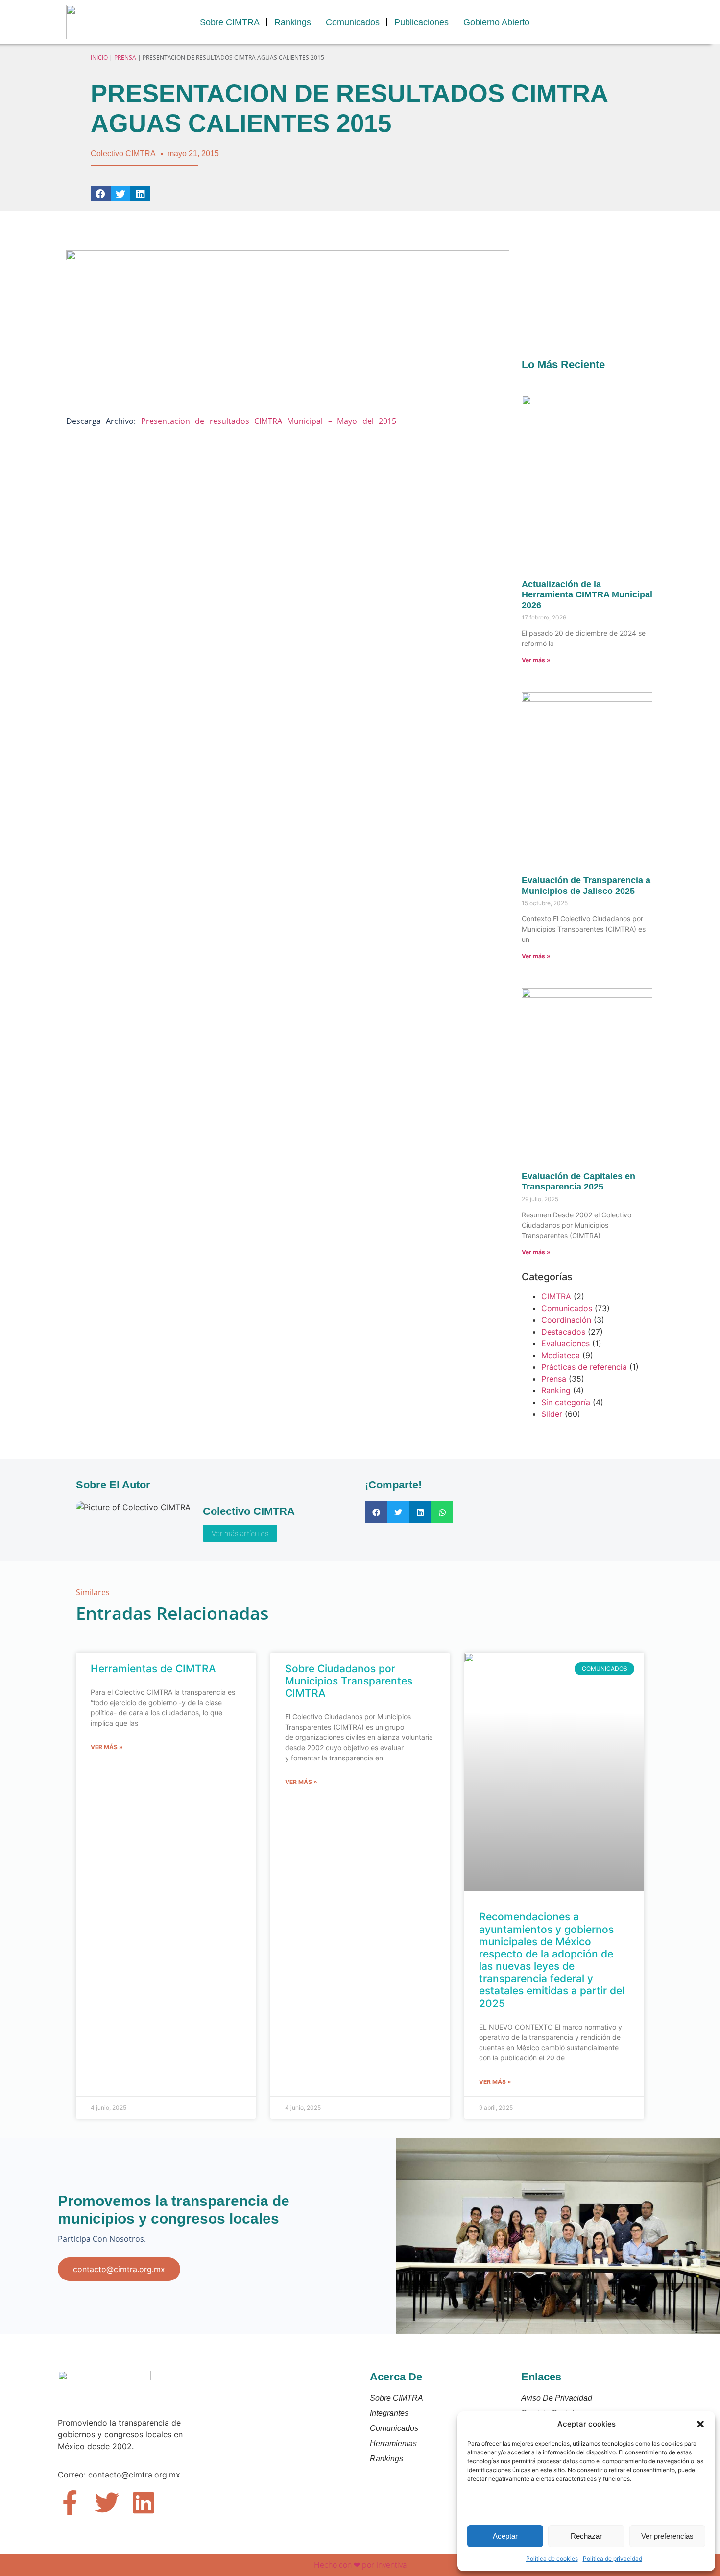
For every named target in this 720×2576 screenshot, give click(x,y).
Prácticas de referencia (584, 1367)
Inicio (99, 58)
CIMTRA (556, 1296)
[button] (700, 2424)
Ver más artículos (240, 1533)
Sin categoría (566, 1402)
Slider (552, 1414)
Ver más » (536, 660)
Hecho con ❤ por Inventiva (360, 2565)
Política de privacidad (612, 2559)
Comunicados (353, 22)
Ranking (556, 1390)
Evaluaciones (565, 1343)
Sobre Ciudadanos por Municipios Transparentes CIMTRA (349, 1681)
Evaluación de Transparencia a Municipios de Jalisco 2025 (586, 886)
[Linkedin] (144, 2502)
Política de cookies (552, 2559)
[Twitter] (107, 2502)
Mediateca (561, 1355)
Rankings (293, 22)
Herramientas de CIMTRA (153, 1669)
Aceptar (505, 2536)
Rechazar (586, 2536)
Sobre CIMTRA (230, 22)
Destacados (563, 1332)
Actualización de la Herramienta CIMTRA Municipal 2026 (587, 595)
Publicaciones (421, 22)
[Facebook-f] (70, 2502)
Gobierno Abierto (496, 22)
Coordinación (566, 1320)
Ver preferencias (667, 2536)
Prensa (125, 58)
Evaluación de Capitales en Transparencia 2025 (578, 1182)
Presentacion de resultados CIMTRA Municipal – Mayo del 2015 (269, 421)
